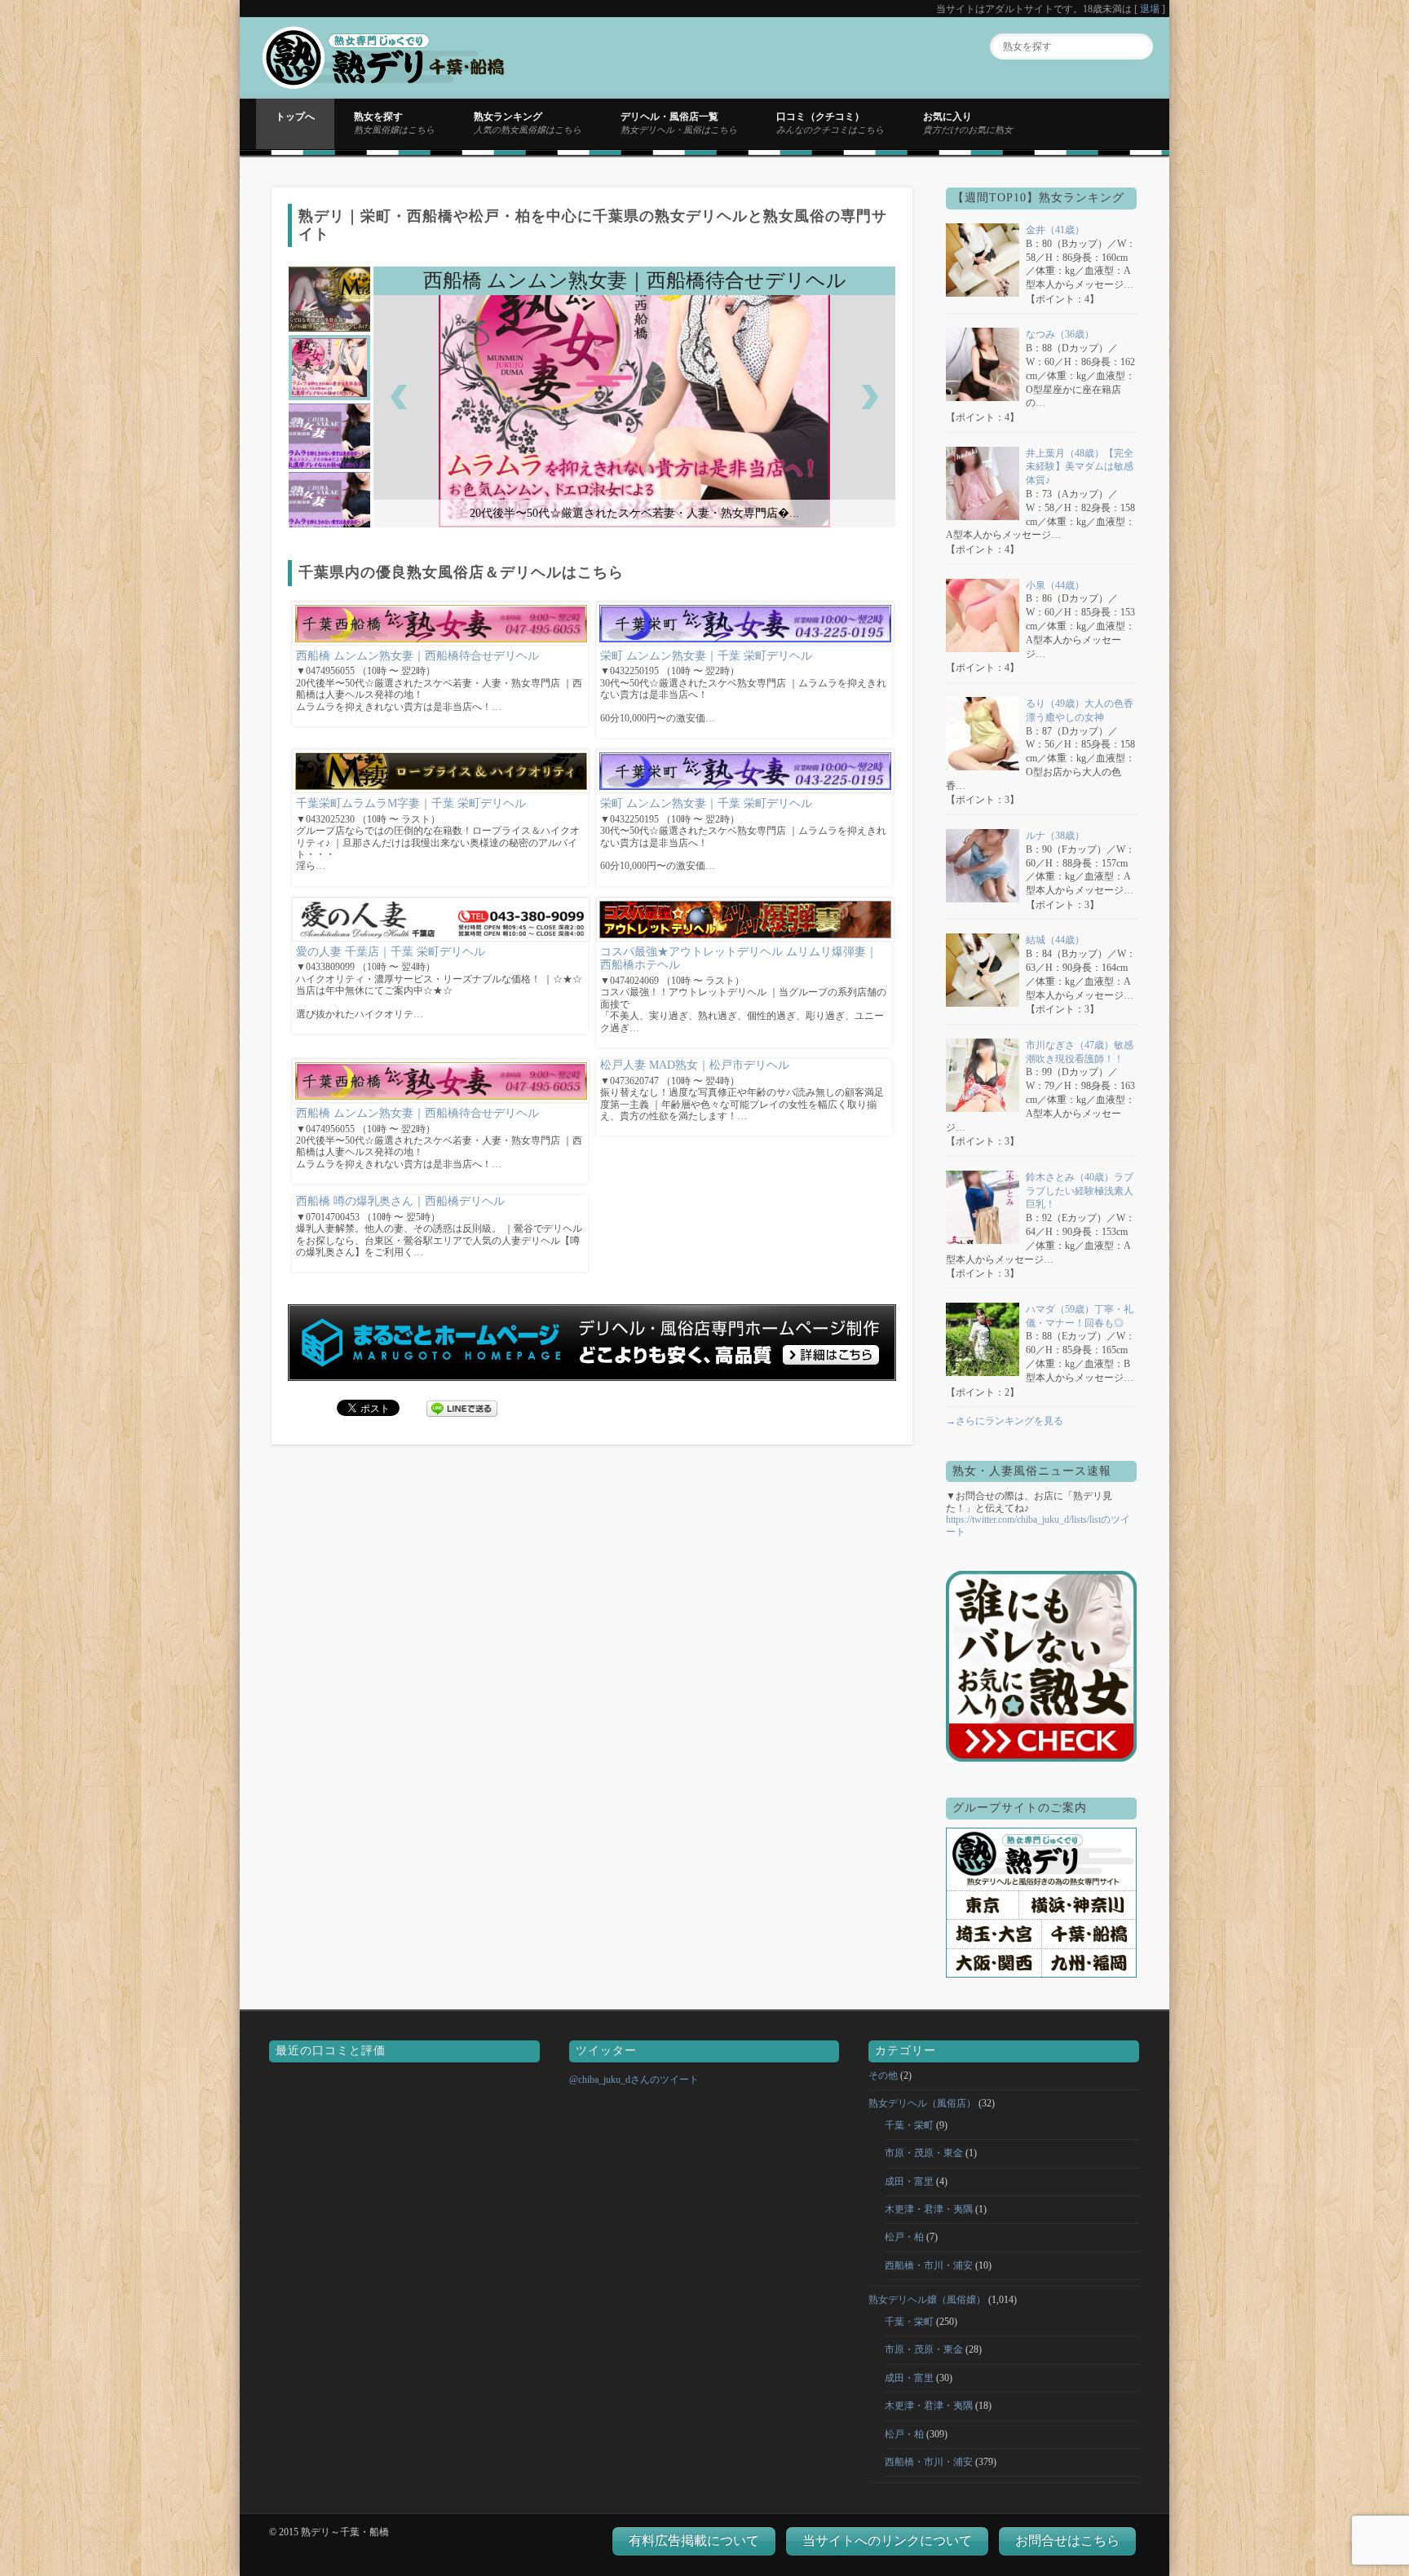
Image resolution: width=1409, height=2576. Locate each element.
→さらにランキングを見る (1005, 1421)
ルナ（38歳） (1055, 836)
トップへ (295, 117)
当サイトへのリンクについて (887, 2541)
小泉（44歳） (1055, 585)
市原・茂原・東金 (924, 2153)
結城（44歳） (1055, 940)
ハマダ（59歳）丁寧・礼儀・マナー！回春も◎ (1080, 1316)
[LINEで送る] (462, 1407)
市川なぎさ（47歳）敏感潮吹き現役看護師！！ (1080, 1052)
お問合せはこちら (1067, 2541)
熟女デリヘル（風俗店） (922, 2103)
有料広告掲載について (694, 2541)
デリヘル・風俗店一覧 (679, 122)
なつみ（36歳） (1060, 334)
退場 (1150, 9)
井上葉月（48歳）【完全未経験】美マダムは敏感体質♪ (1080, 467)
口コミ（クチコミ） (830, 122)
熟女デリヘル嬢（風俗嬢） (927, 2300)
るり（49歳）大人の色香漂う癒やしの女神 (1080, 710)
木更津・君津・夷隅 (929, 2209)
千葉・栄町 (909, 2125)
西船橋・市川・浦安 (929, 2265)
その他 (883, 2075)
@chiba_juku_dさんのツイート (634, 2080)
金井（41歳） (1055, 230)
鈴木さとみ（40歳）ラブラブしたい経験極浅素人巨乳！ (1080, 1191)
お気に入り (968, 122)
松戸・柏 (904, 2237)
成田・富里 (909, 2181)
